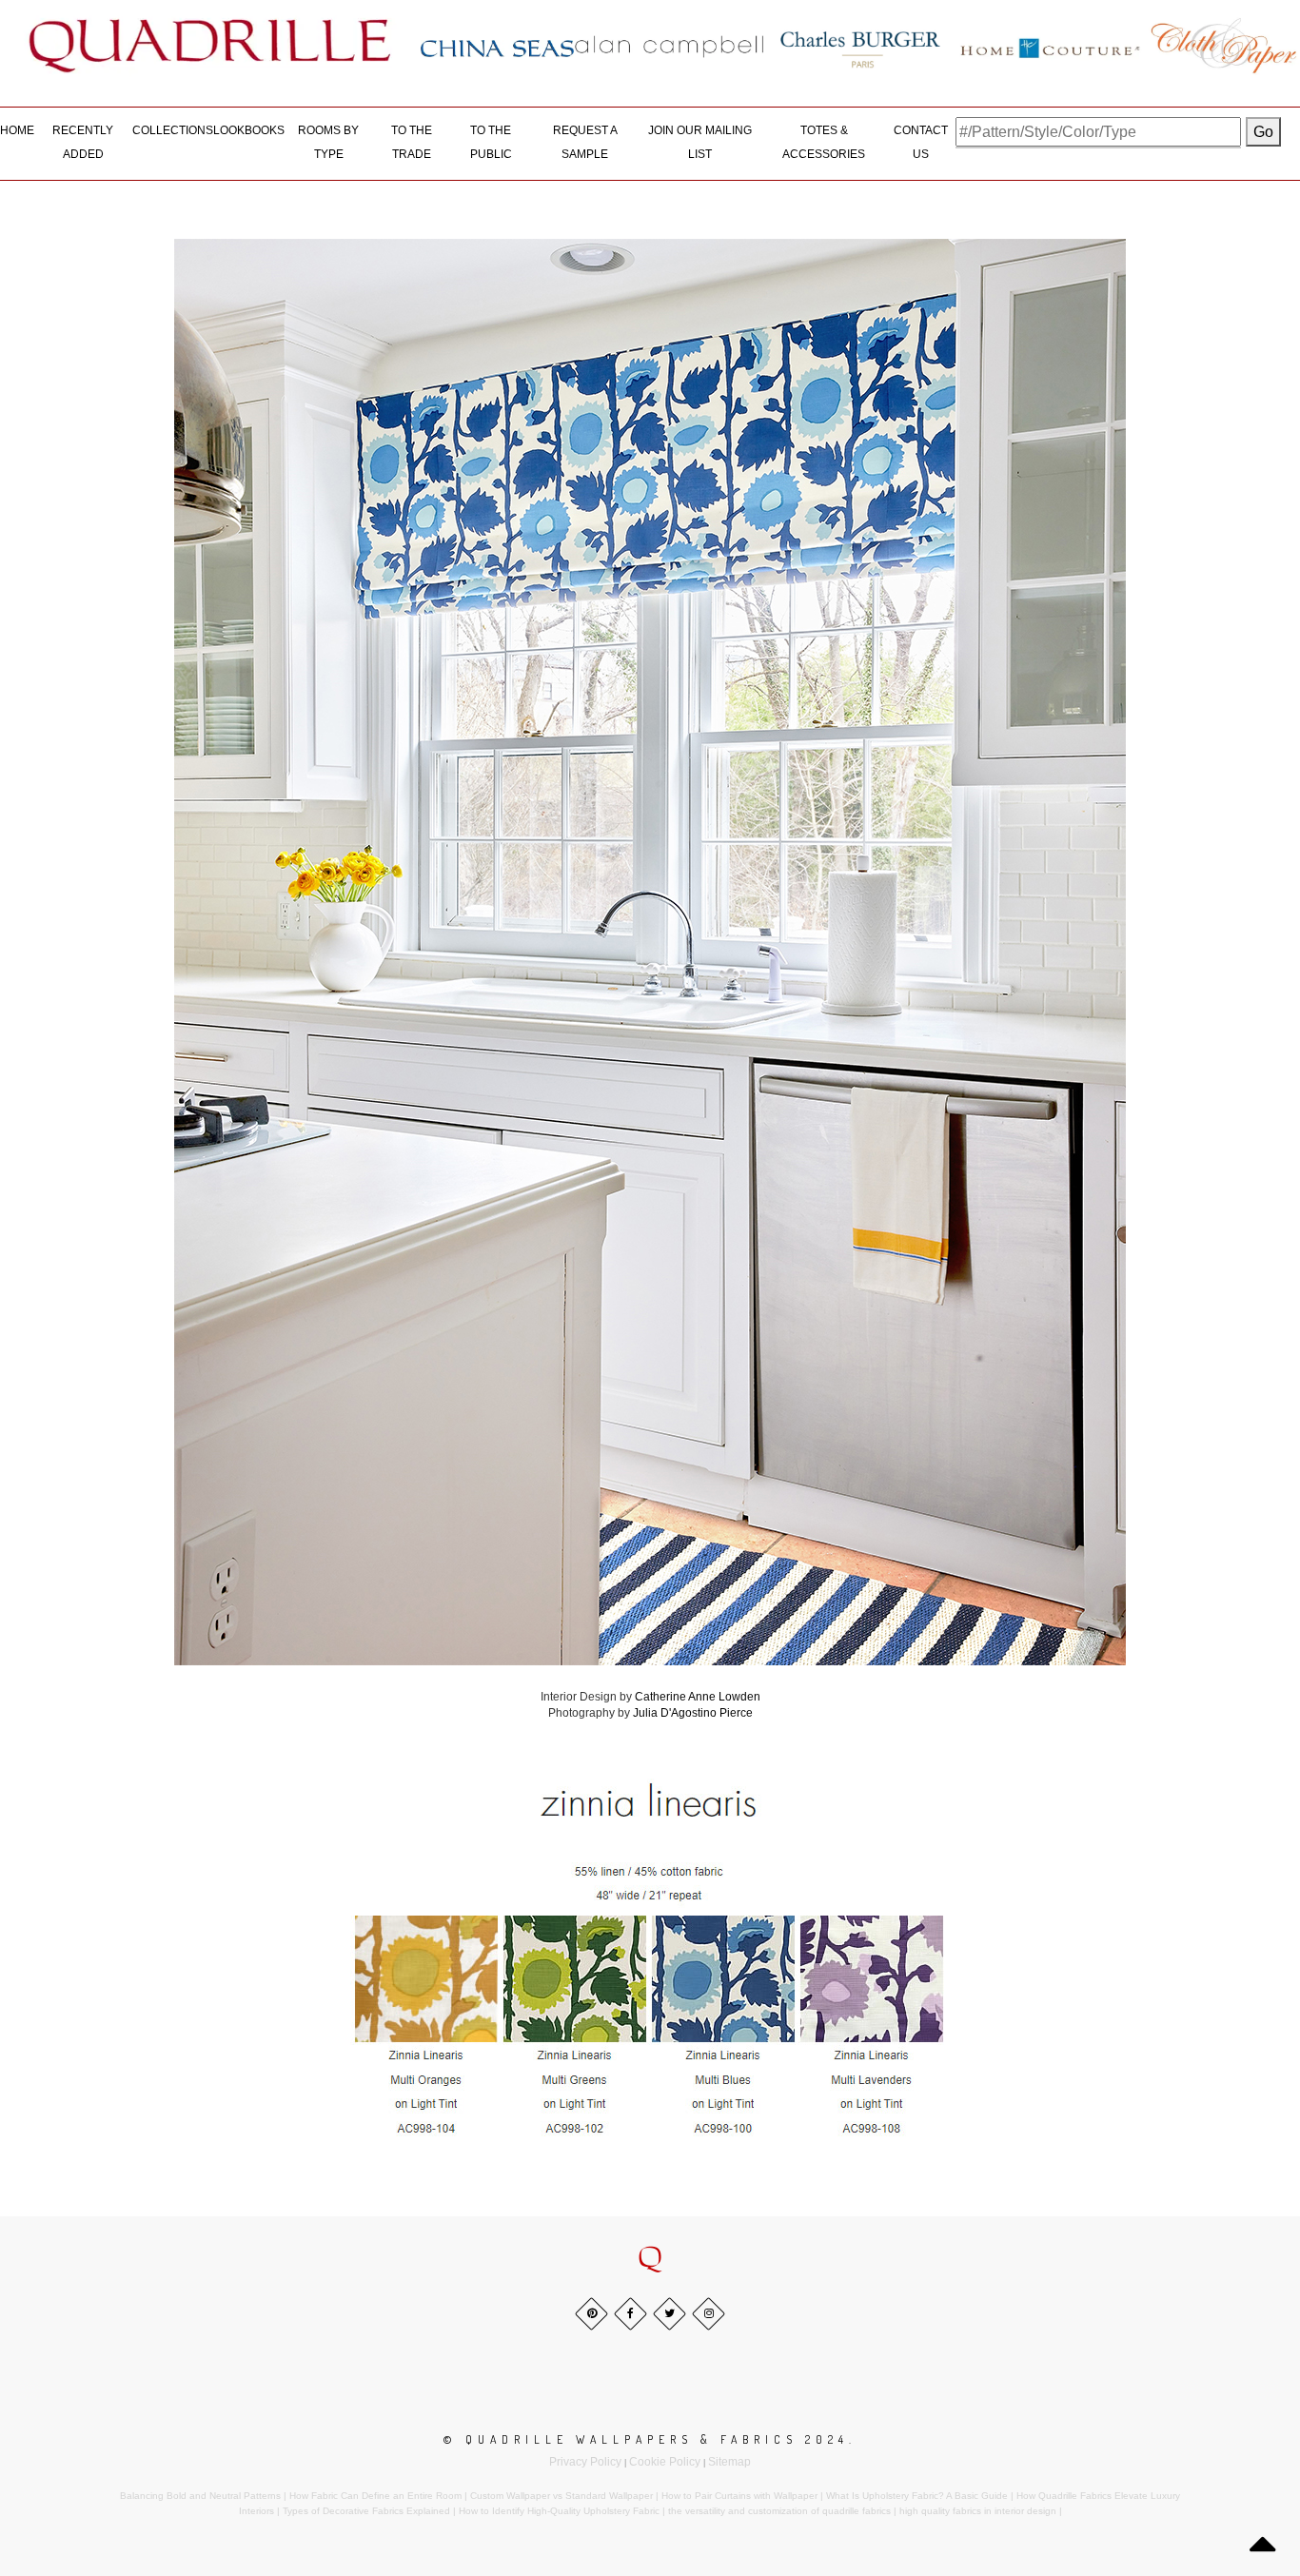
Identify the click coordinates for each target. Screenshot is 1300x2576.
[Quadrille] (210, 46)
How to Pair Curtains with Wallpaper (739, 2496)
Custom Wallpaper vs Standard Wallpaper (561, 2496)
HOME (17, 130)
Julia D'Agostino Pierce (693, 1713)
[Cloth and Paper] (1223, 46)
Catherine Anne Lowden (698, 1697)
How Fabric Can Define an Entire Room (375, 2496)
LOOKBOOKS (249, 130)
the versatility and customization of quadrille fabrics (779, 2511)
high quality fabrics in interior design (978, 2511)
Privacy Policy (585, 2462)
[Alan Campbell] (670, 46)
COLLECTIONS (173, 130)
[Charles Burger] (860, 46)
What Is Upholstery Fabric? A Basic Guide (917, 2496)
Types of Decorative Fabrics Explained (366, 2511)
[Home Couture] (1051, 46)
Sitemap (729, 2462)
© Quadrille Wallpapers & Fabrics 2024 (646, 2439)
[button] (650, 2258)
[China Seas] (497, 48)
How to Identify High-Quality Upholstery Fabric (559, 2511)
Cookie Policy (665, 2462)
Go (1263, 132)
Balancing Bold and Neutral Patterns (200, 2496)
